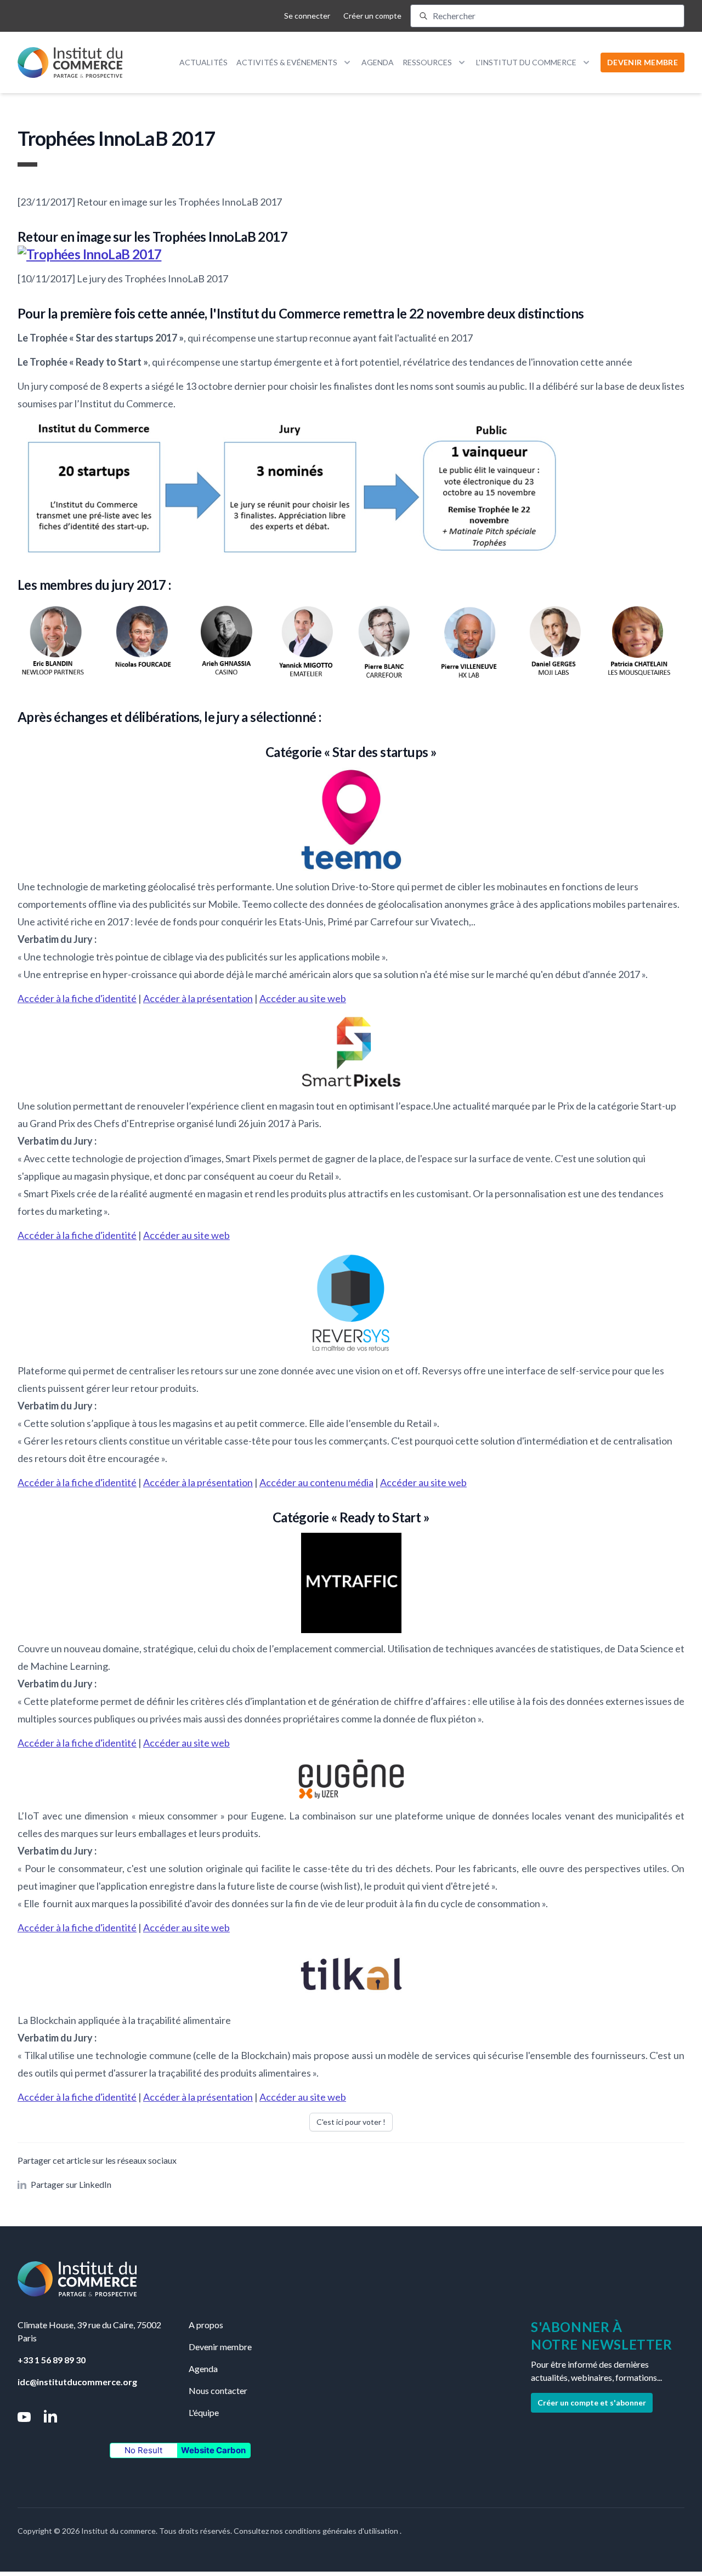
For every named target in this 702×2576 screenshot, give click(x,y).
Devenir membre (220, 2347)
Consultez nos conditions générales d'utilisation (317, 2531)
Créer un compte (372, 16)
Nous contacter (218, 2390)
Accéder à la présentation (198, 998)
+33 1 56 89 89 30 (52, 2360)
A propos (206, 2325)
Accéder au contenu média (316, 1482)
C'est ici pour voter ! (351, 2122)
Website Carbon (213, 2450)
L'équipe (204, 2412)
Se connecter (307, 16)
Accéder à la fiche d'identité (77, 998)
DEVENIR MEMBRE (642, 62)
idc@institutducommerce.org (77, 2382)
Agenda (378, 62)
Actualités (203, 62)
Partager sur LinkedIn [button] (71, 2184)
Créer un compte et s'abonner (592, 2402)
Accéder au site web (303, 998)
